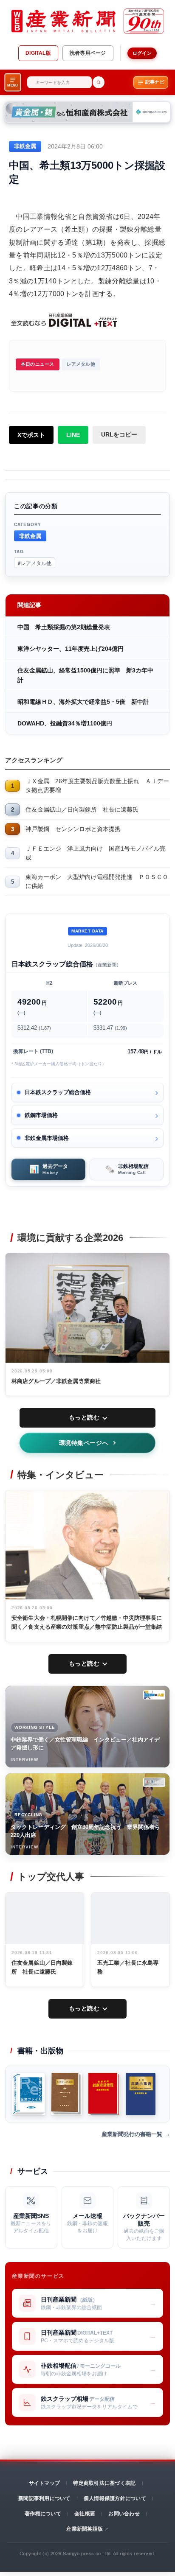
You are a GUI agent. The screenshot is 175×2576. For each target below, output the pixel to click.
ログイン (142, 53)
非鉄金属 (30, 536)
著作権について (43, 2514)
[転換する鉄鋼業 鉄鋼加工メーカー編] (67, 2094)
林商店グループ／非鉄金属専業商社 (56, 1381)
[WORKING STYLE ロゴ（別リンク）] (154, 1695)
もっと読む (84, 1417)
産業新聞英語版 (85, 2529)
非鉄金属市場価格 (47, 1138)
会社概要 (85, 2514)
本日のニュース (38, 364)
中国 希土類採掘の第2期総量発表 (64, 627)
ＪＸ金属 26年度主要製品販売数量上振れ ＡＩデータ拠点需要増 (97, 785)
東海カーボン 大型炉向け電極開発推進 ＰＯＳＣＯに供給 (97, 881)
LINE (73, 435)
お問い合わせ (124, 2514)
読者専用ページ (88, 53)
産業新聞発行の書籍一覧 (132, 2134)
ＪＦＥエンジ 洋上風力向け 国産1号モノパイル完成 (96, 853)
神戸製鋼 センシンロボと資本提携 (73, 829)
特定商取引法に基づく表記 (104, 2483)
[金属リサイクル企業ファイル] (29, 2094)
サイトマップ (44, 2483)
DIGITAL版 (38, 53)
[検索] (99, 82)
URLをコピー (119, 434)
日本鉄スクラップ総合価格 (58, 1092)
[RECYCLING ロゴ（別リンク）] (154, 1782)
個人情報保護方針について (115, 2498)
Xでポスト (31, 435)
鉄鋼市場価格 (41, 1115)
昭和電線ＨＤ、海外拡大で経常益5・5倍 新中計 (83, 702)
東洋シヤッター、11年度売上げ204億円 (71, 649)
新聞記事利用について (44, 2498)
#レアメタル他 (35, 563)
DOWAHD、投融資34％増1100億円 (65, 723)
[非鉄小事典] (141, 2094)
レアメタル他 (81, 364)
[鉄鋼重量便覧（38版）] (104, 2094)
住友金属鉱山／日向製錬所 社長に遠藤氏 (82, 809)
